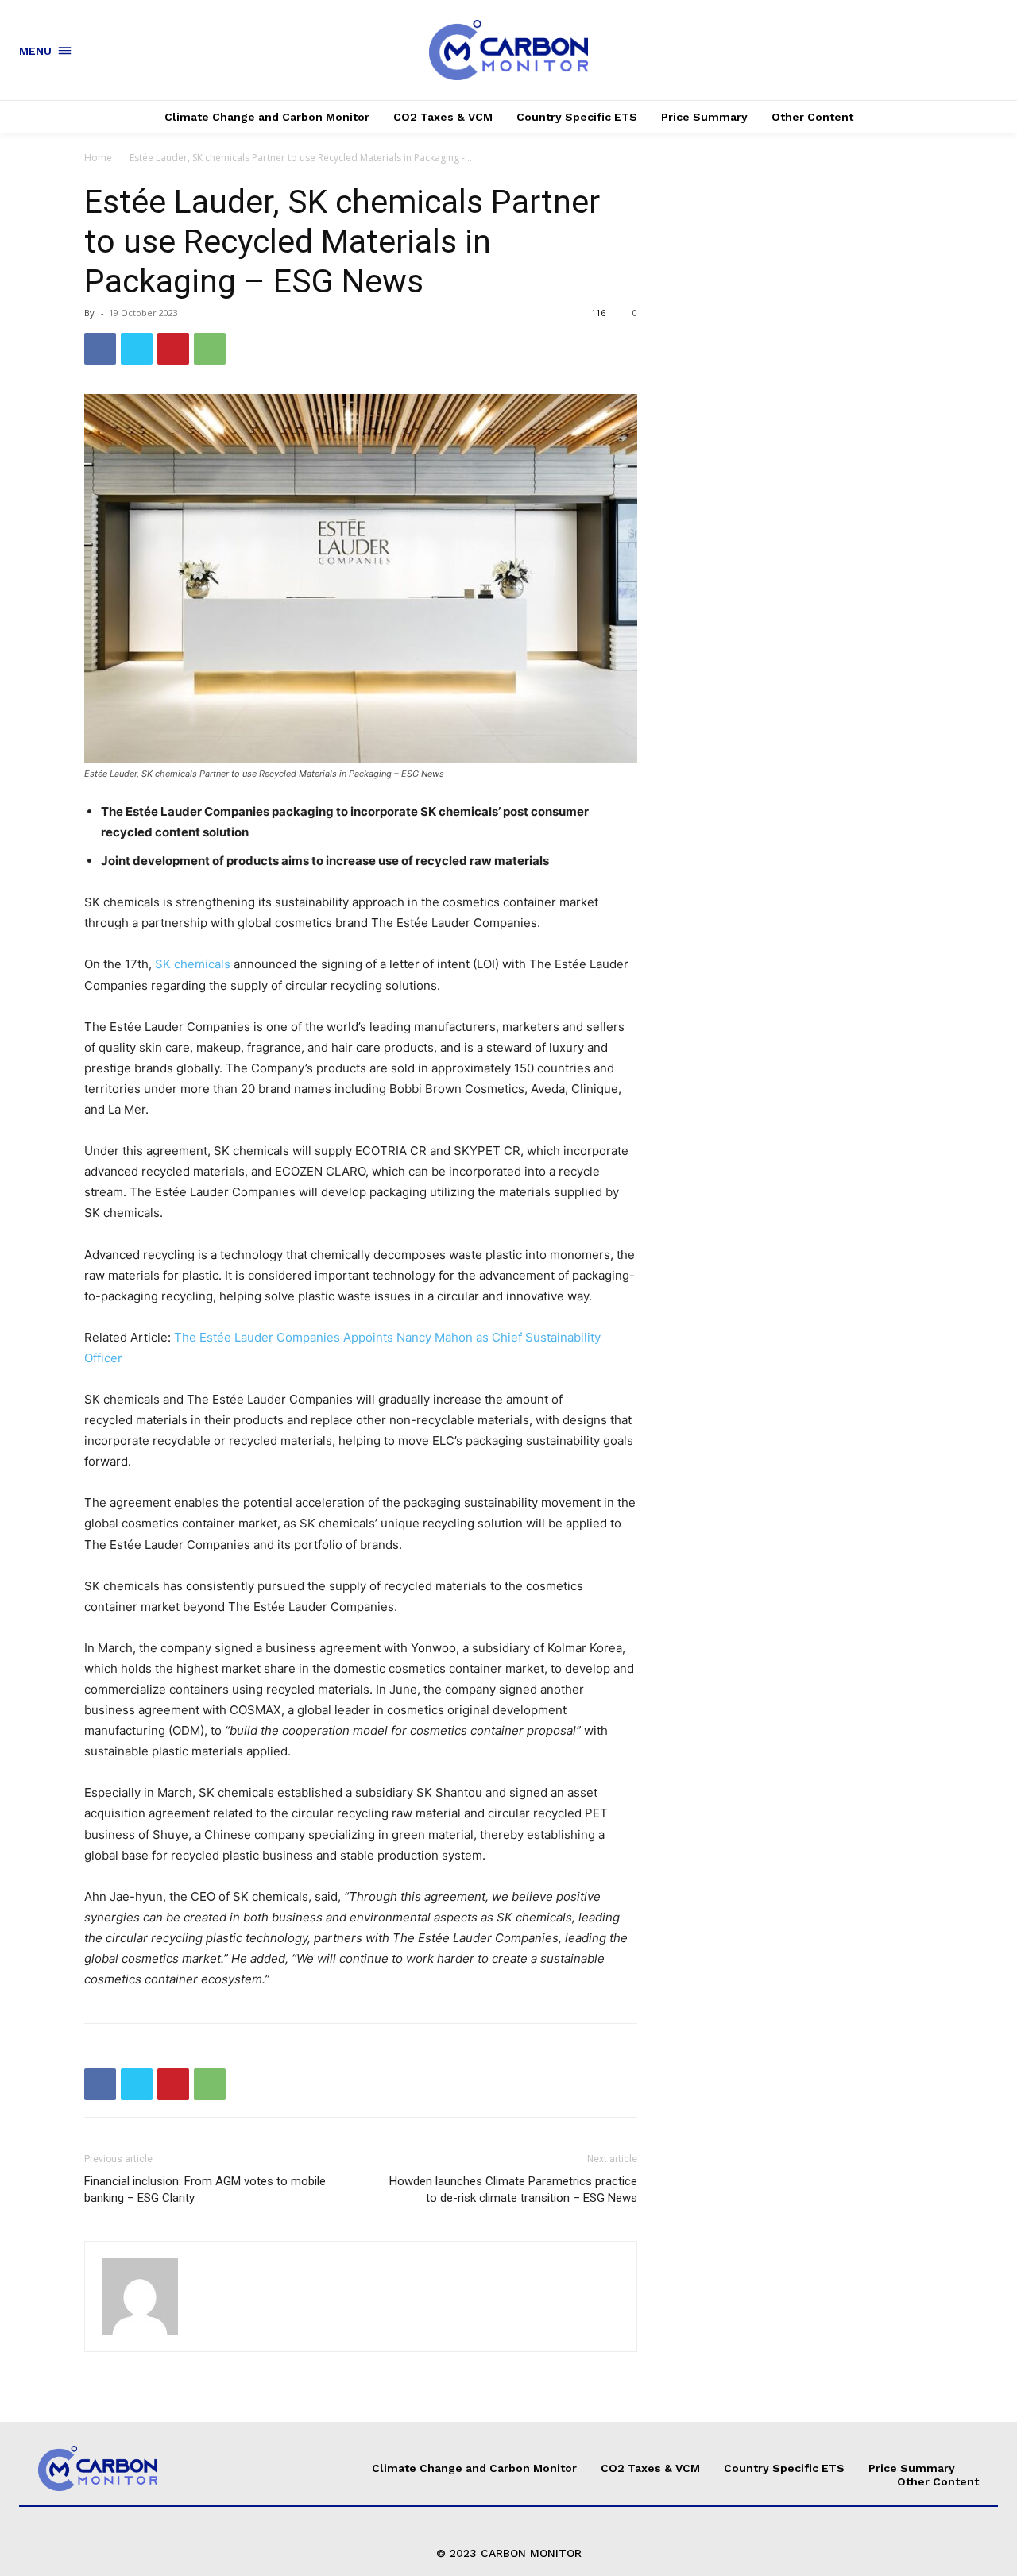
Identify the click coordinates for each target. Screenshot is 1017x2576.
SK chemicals (193, 964)
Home (98, 158)
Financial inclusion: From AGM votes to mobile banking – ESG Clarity (205, 2190)
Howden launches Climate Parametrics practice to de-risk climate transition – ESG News (513, 2190)
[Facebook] (100, 349)
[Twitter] (137, 349)
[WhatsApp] (210, 349)
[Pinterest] (173, 349)
